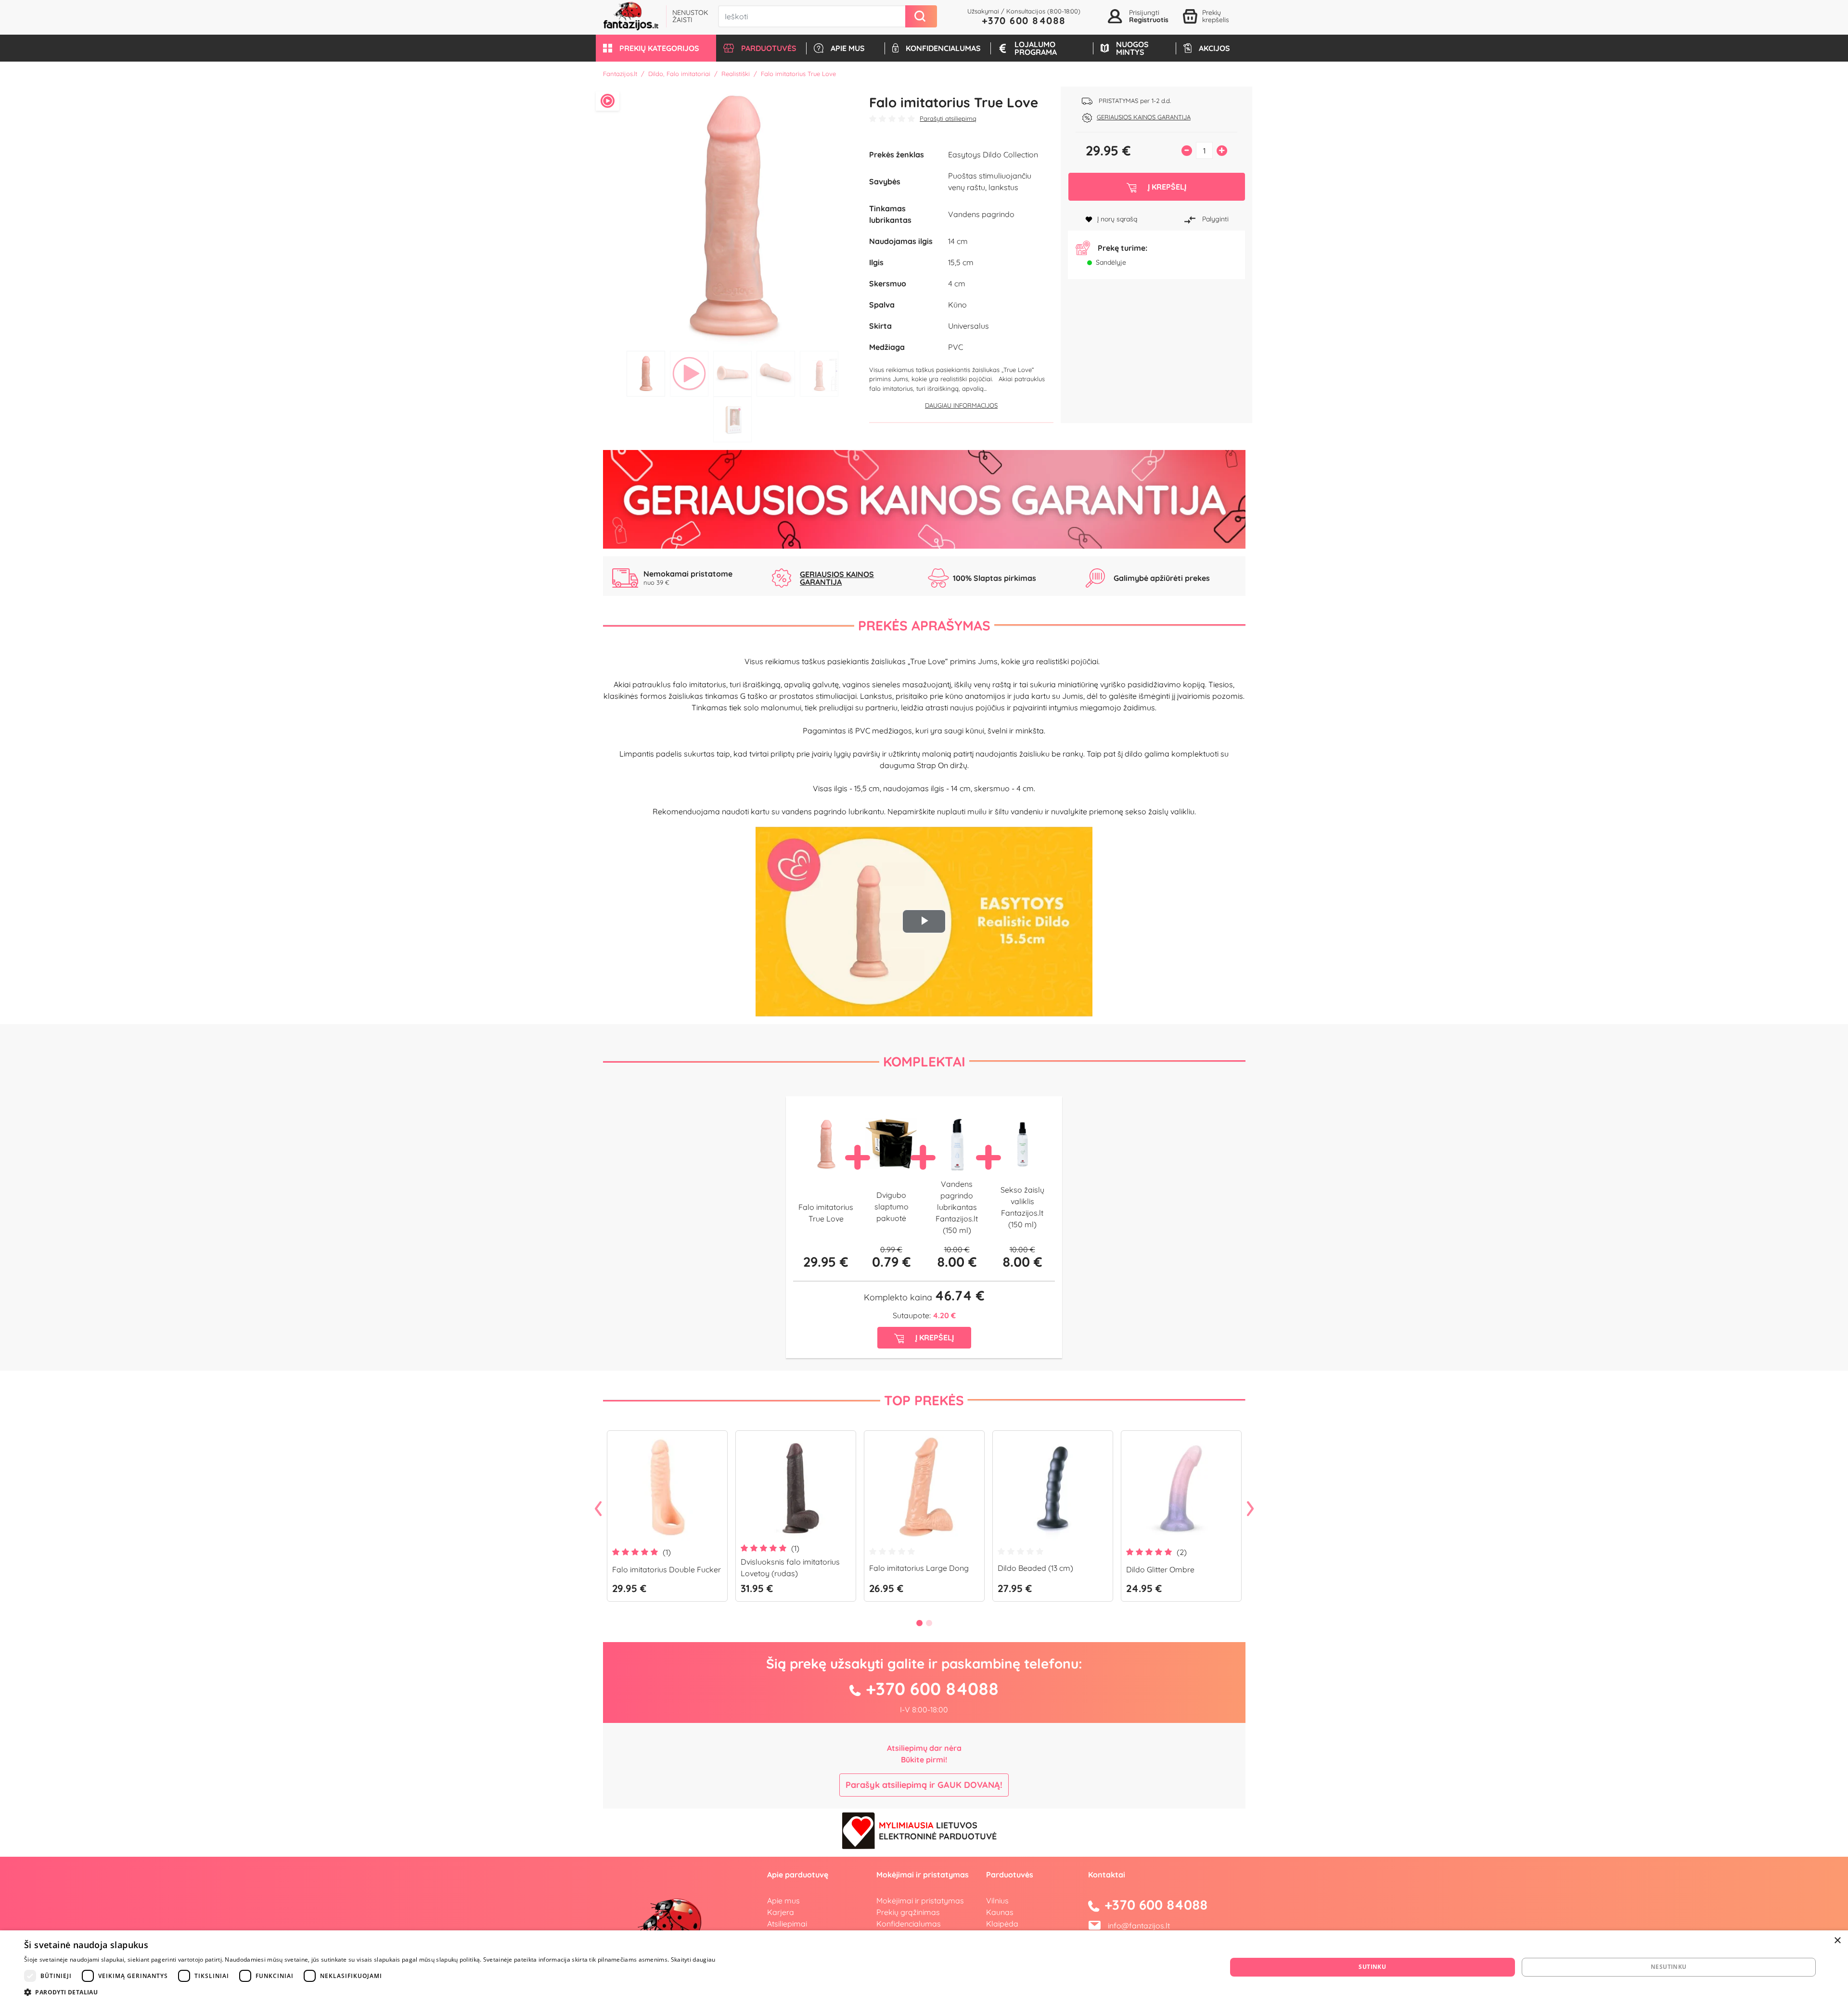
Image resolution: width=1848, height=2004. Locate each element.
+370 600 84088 (1024, 20)
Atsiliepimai (787, 1924)
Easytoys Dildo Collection (993, 154)
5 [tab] (819, 374)
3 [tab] (732, 374)
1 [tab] (646, 374)
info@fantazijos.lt (1139, 1926)
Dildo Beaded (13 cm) (1035, 1568)
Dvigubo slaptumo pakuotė (892, 1207)
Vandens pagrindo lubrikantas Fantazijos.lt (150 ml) (957, 1207)
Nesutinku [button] (1669, 1967)
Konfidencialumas (909, 1924)
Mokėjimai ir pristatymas (920, 1901)
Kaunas (1000, 1912)
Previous (598, 1509)
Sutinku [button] (1372, 1967)
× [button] (1837, 1941)
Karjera (781, 1912)
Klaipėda (1002, 1924)
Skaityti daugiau (693, 1959)
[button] (656, 48)
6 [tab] (732, 419)
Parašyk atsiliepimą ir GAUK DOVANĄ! (924, 1785)
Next (1250, 1509)
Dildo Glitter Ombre (1160, 1569)
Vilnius (997, 1901)
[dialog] (924, 1967)
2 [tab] (689, 374)
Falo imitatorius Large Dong (919, 1568)
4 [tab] (776, 374)
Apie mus (783, 1901)
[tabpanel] (733, 216)
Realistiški (736, 74)
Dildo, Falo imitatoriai (679, 74)
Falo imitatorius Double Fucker (667, 1569)
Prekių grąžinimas (908, 1912)
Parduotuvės (1010, 1875)
